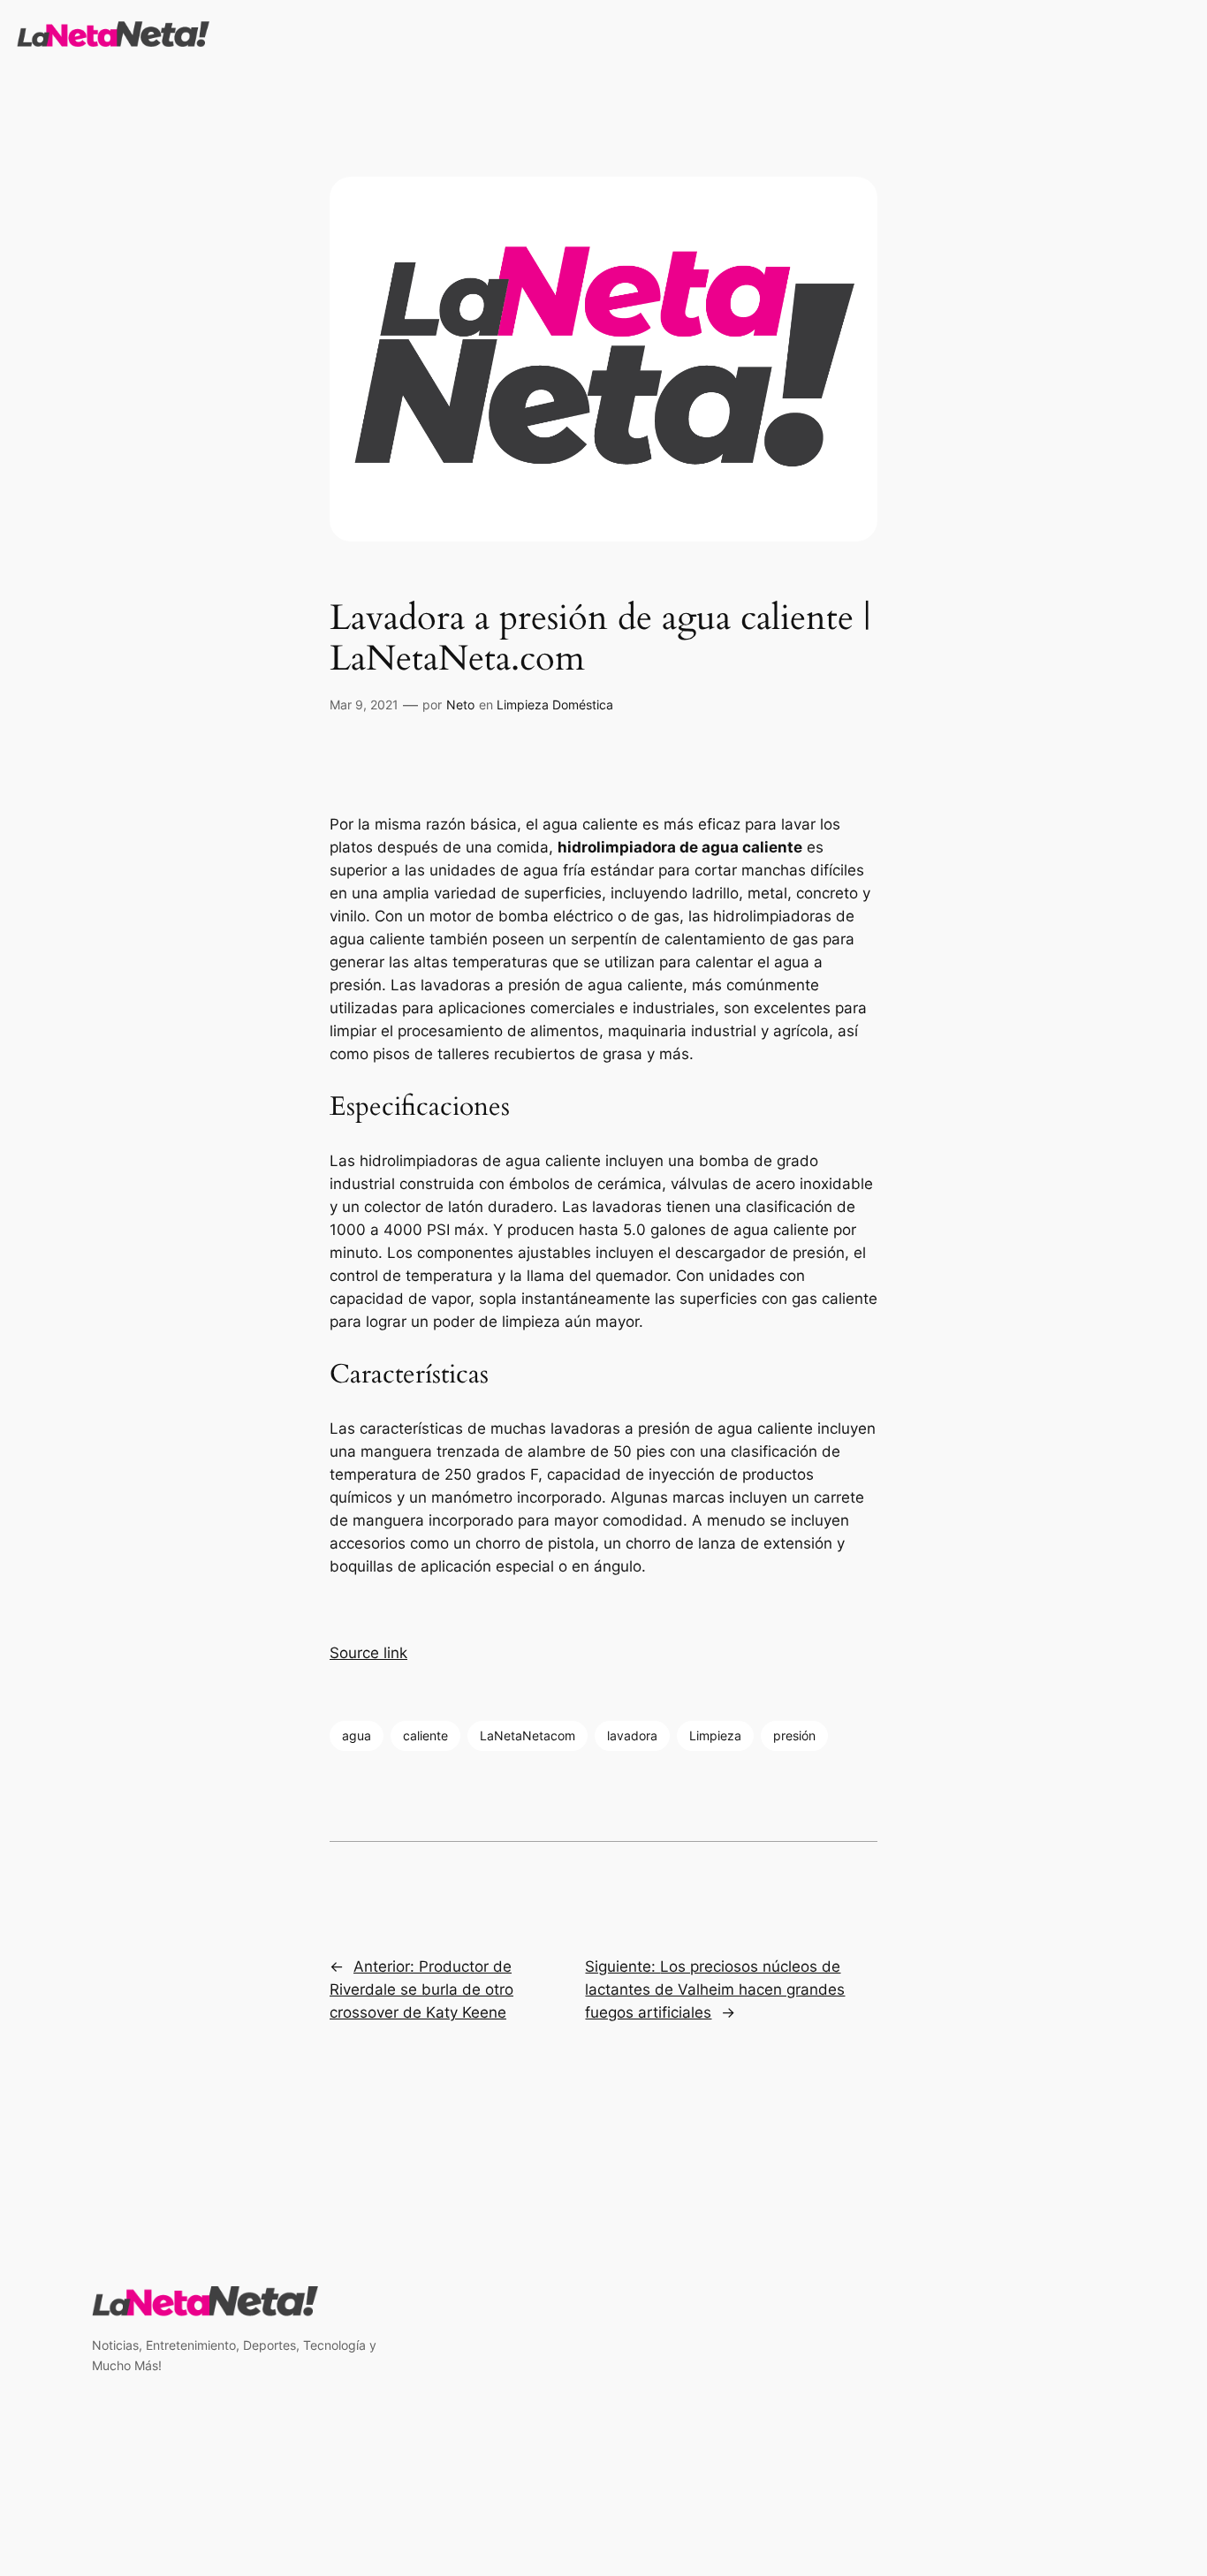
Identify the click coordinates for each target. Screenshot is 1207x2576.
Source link (368, 1653)
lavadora (632, 1735)
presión (794, 1735)
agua (357, 1735)
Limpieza (715, 1735)
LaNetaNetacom (528, 1735)
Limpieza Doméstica (555, 705)
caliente (425, 1735)
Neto (460, 705)
